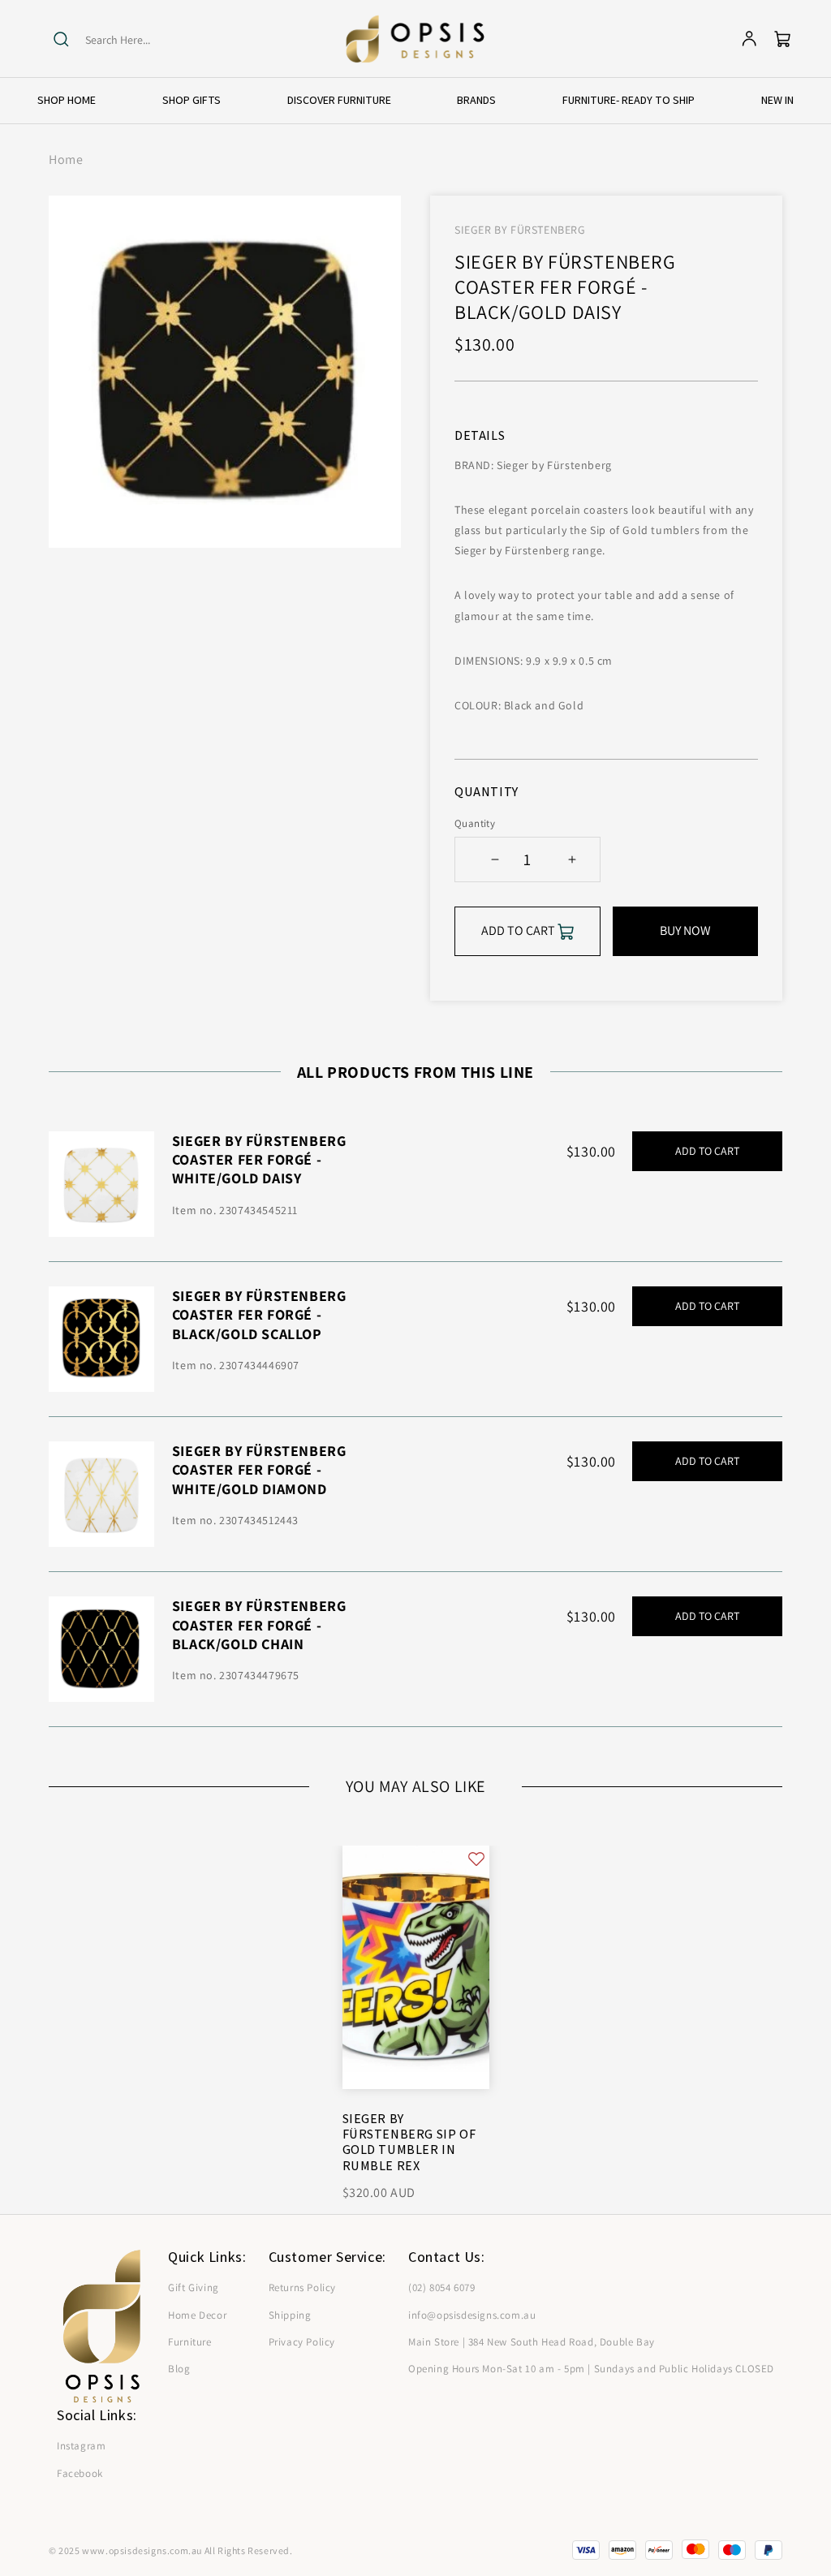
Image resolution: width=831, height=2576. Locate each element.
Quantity (475, 823)
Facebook (80, 2473)
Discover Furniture (339, 100)
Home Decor (197, 2315)
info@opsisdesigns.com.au (472, 2315)
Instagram (81, 2446)
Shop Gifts (192, 100)
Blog (179, 2369)
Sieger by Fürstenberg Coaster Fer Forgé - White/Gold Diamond (259, 1470)
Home (66, 159)
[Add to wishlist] (476, 1858)
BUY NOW (685, 930)
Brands (476, 100)
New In (777, 100)
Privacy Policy (302, 2342)
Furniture (189, 2342)
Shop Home (67, 100)
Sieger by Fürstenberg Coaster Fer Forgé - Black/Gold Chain (259, 1625)
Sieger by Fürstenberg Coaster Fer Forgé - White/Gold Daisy (259, 1160)
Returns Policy (302, 2287)
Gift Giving (194, 2287)
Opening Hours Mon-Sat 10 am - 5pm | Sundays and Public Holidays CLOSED (591, 2369)
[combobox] (148, 40)
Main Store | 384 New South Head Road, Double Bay (532, 2342)
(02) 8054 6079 (441, 2287)
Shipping (290, 2315)
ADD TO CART (707, 1151)
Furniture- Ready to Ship (629, 100)
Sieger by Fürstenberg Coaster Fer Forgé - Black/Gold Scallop (259, 1315)
